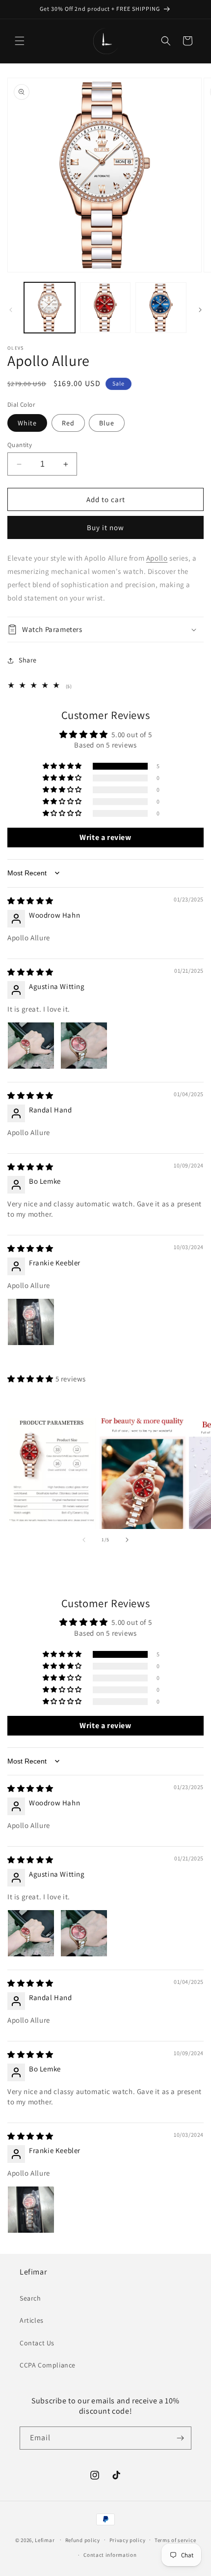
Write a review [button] (105, 837)
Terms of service (175, 2540)
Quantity (20, 445)
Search (30, 2298)
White (27, 423)
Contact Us (37, 2343)
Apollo (157, 558)
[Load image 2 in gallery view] (105, 308)
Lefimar (45, 2540)
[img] (30, 901)
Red (68, 423)
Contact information (110, 2555)
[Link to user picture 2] (84, 1046)
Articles (32, 2320)
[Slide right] (200, 310)
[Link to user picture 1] (31, 1046)
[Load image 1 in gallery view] (50, 308)
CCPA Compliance (48, 2365)
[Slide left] (11, 310)
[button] (20, 41)
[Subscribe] (180, 2438)
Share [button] (28, 660)
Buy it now (105, 527)
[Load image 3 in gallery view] (161, 308)
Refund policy (83, 2540)
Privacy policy (128, 2540)
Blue (107, 423)
